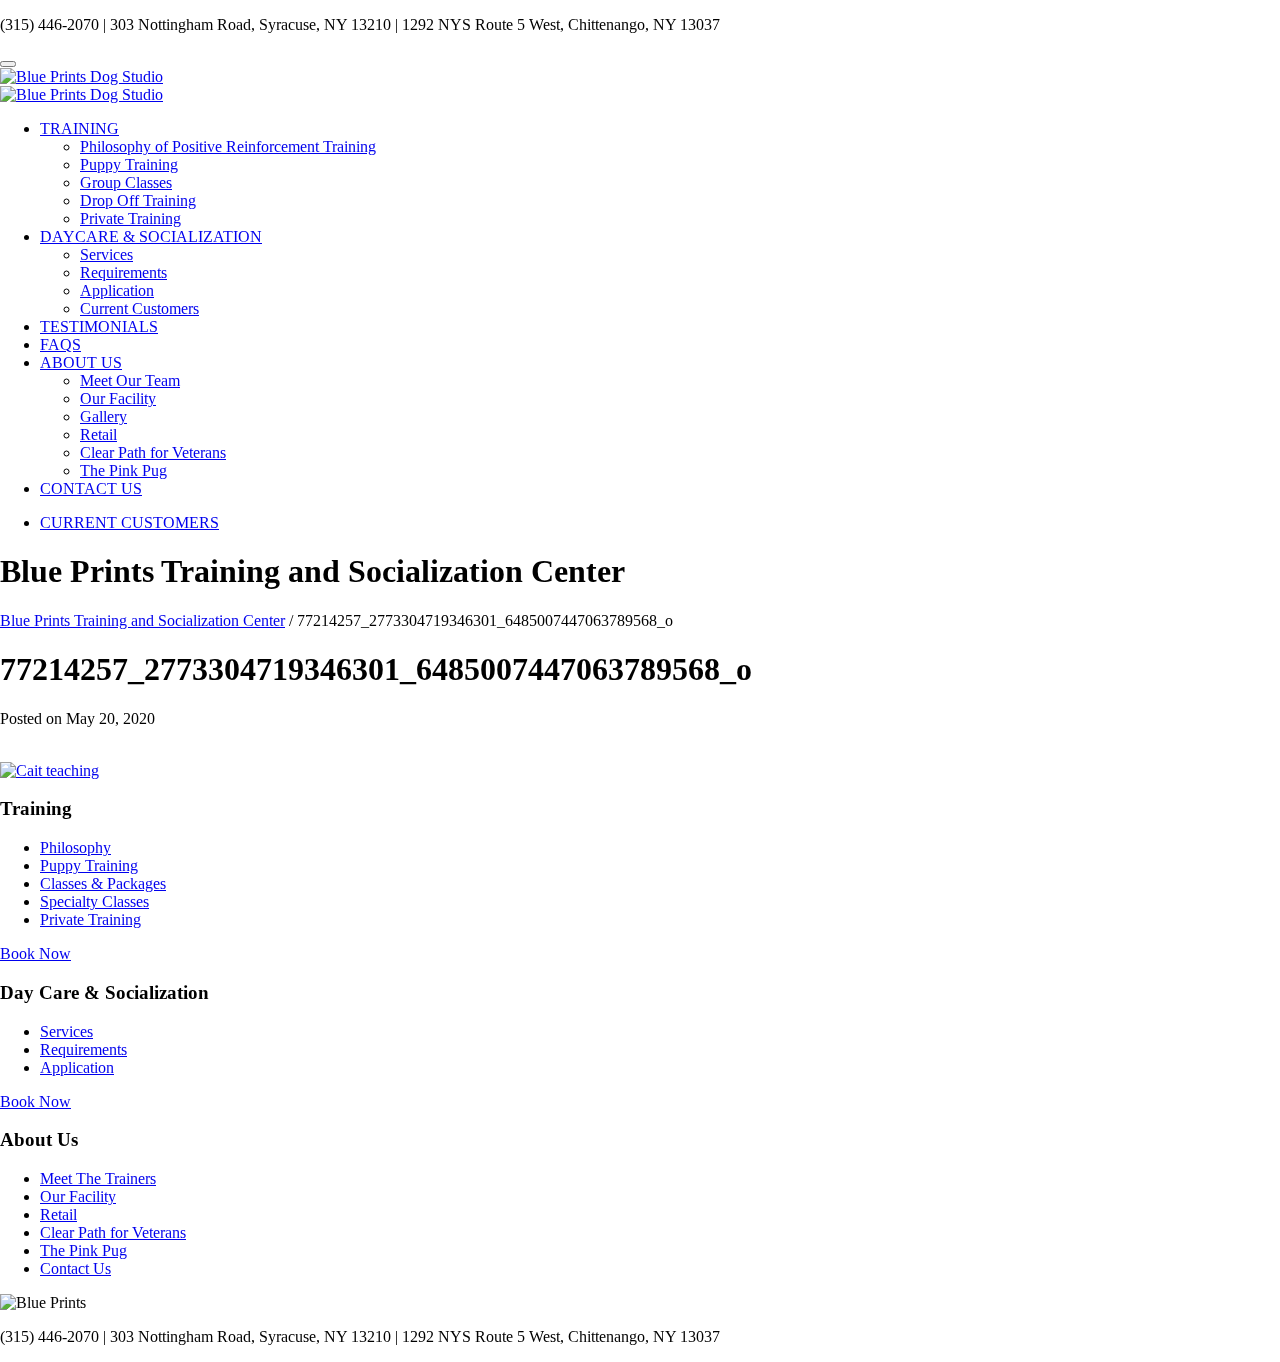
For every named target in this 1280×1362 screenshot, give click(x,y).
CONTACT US (91, 488)
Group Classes (126, 182)
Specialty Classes (94, 901)
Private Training (130, 218)
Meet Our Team (130, 380)
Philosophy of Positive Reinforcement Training (228, 146)
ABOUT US (81, 362)
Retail (98, 434)
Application (117, 290)
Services (106, 254)
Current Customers (139, 308)
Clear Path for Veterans (153, 452)
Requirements (123, 272)
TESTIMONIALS (99, 326)
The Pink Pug (123, 470)
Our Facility (118, 398)
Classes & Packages (103, 883)
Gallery (103, 416)
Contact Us (75, 1268)
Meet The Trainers (98, 1178)
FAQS (60, 344)
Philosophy (75, 847)
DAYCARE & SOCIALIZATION (151, 236)
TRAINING (79, 128)
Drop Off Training (138, 200)
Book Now (35, 953)
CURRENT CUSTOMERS (129, 522)
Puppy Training (129, 164)
